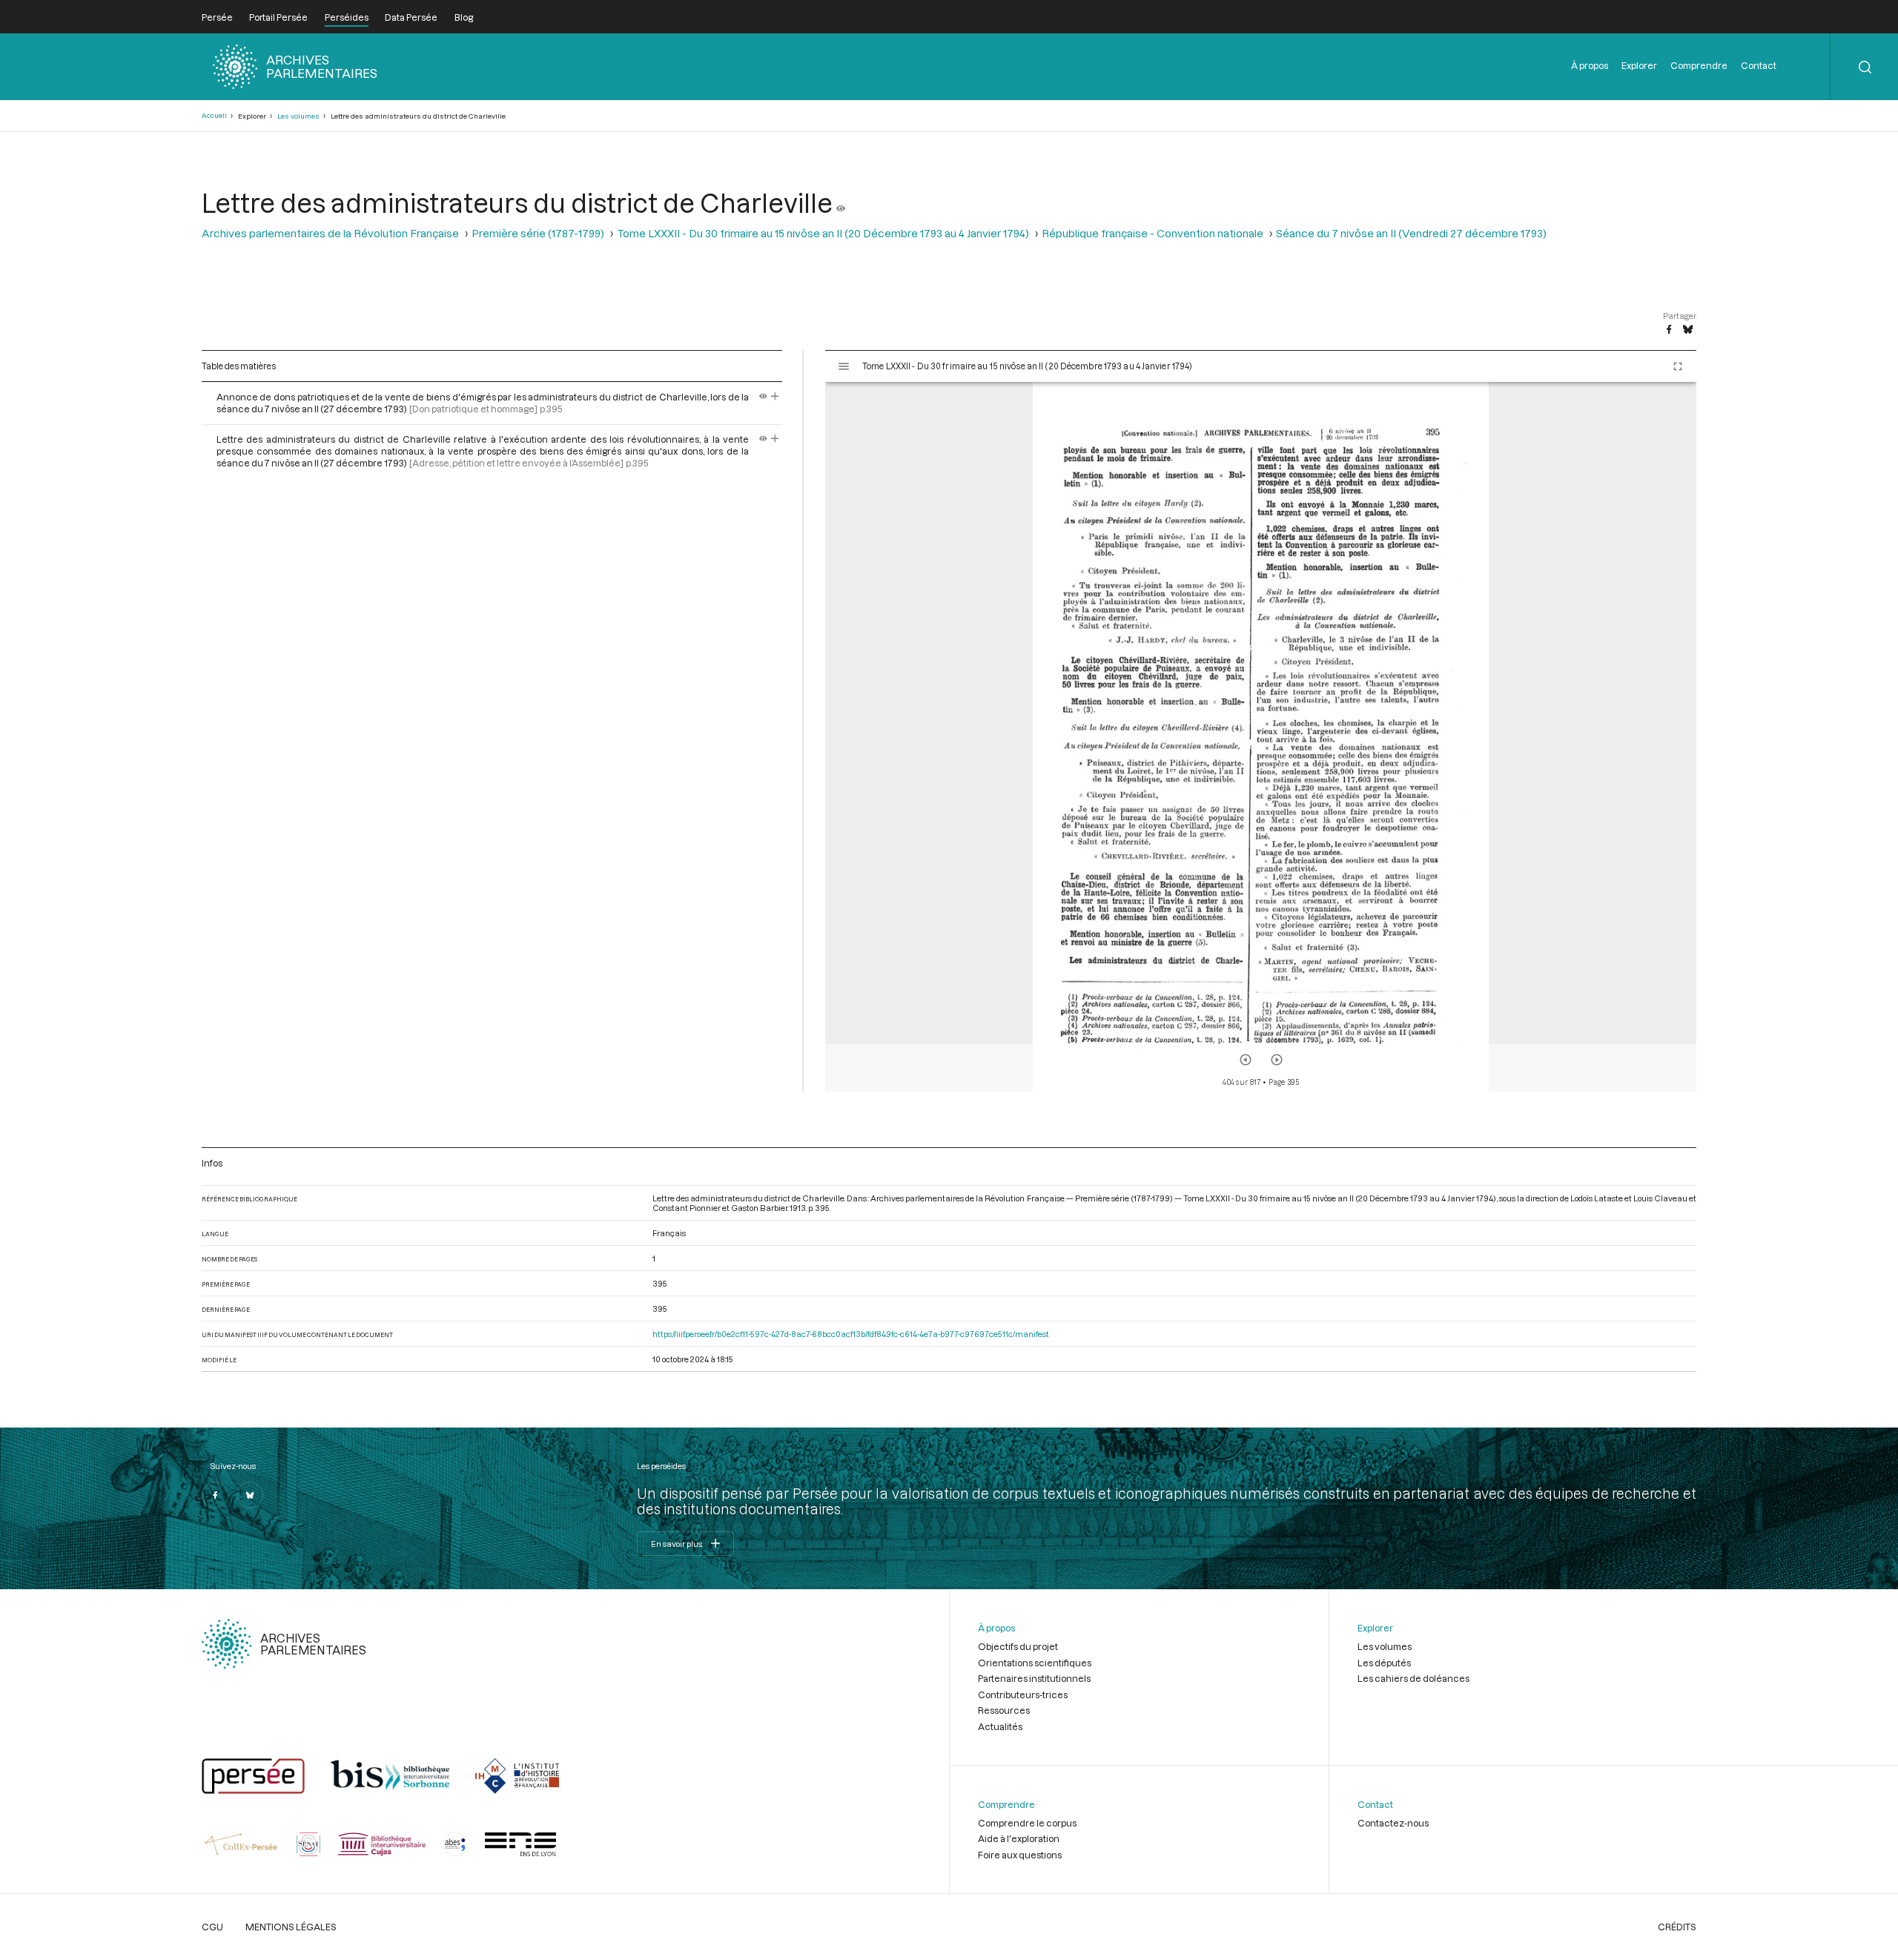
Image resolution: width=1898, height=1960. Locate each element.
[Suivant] (1277, 1060)
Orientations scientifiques (1035, 1663)
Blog (464, 17)
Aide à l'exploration (1019, 1838)
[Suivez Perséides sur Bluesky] (250, 1495)
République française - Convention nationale (1153, 233)
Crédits (1677, 1927)
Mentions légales (291, 1927)
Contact (1759, 65)
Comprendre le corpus (1027, 1823)
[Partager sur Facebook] (1669, 330)
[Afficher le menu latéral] (844, 366)
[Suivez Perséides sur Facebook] (215, 1495)
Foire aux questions (1020, 1855)
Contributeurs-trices (1023, 1695)
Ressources (1004, 1710)
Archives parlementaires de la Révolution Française (330, 233)
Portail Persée (278, 17)
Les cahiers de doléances (1413, 1678)
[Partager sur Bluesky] (1688, 330)
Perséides (347, 17)
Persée (217, 17)
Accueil (214, 115)
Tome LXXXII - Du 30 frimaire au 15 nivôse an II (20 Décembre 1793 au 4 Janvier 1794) (823, 233)
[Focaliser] (775, 397)
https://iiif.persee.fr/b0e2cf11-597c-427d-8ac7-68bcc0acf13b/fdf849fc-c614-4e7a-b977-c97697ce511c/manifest (851, 1334)
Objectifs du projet (1018, 1646)
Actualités (1000, 1726)
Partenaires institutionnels (1034, 1678)
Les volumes (298, 116)
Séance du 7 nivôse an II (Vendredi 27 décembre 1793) (1411, 233)
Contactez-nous (1393, 1823)
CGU (212, 1927)
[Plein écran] (1678, 366)
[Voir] (841, 202)
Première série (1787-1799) (538, 233)
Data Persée (411, 17)
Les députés (1384, 1663)
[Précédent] (1246, 1060)
